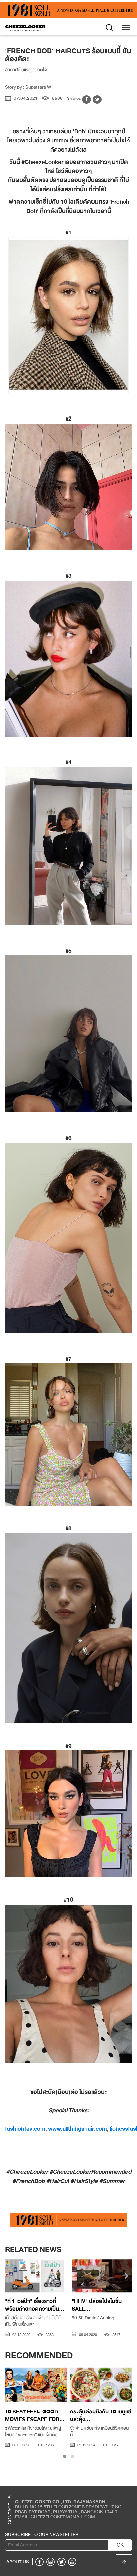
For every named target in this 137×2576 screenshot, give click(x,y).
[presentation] (10, 2277)
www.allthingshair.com (77, 2129)
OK (120, 2545)
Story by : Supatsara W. (29, 87)
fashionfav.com (25, 2129)
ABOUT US (18, 2562)
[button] (65, 2456)
